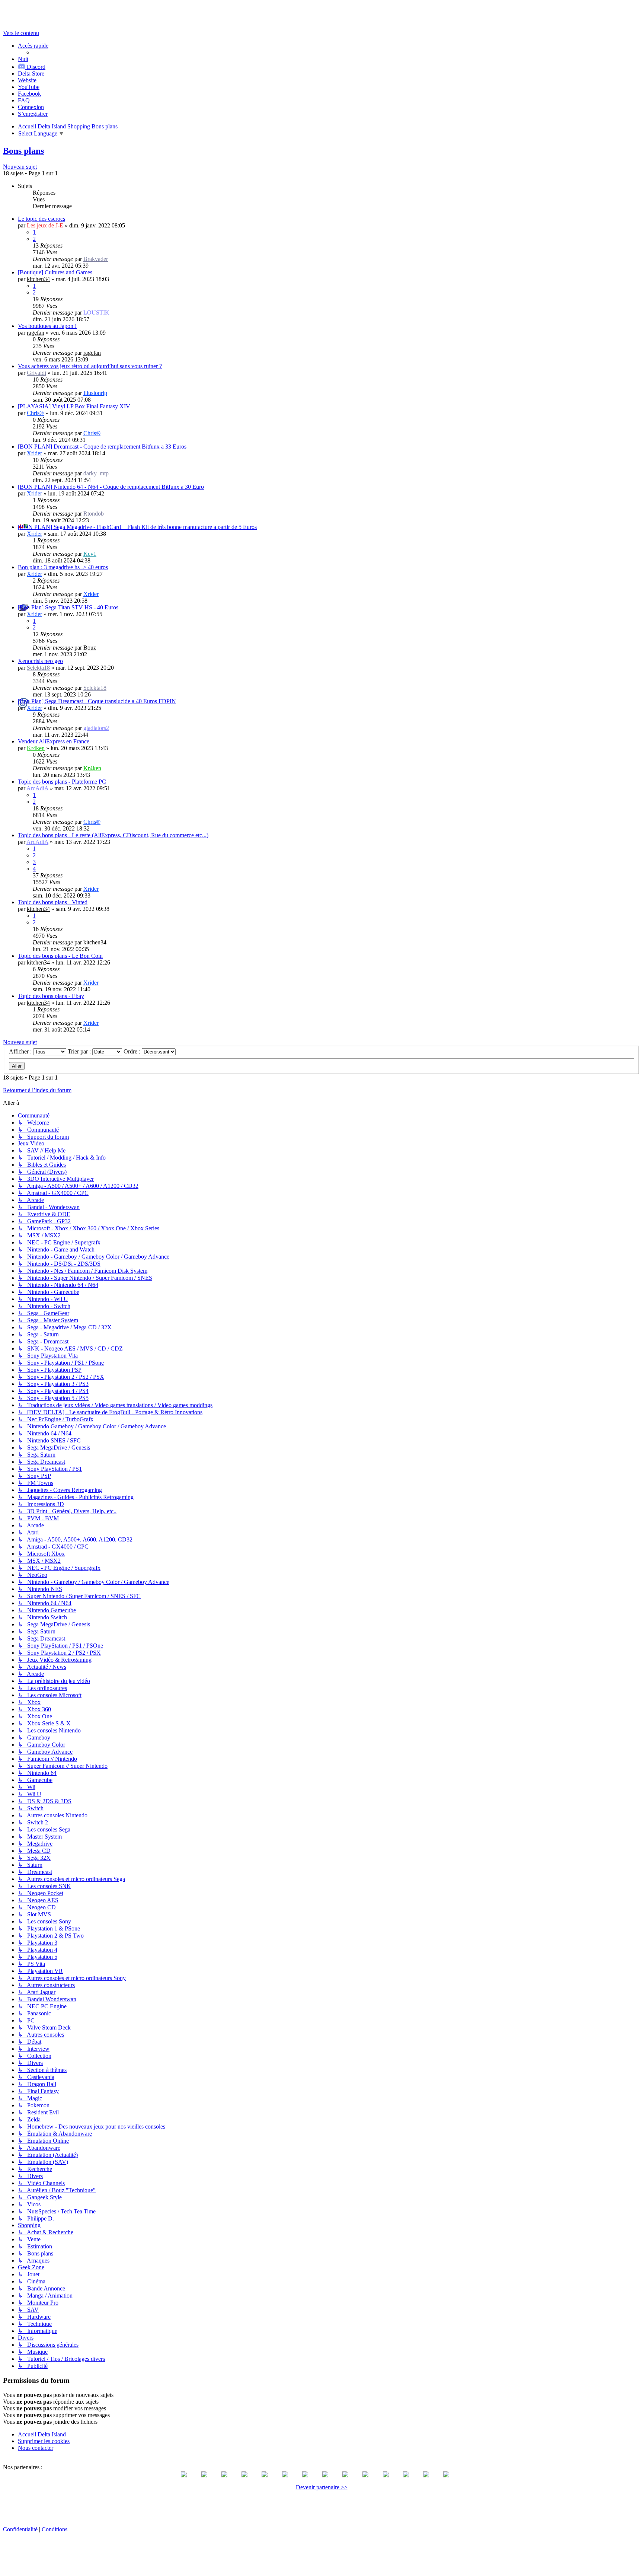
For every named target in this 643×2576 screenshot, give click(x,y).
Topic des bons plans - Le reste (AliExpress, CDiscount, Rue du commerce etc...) (113, 835)
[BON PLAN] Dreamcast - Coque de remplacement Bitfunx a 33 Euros (102, 447)
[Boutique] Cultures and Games (55, 272)
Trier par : (80, 1051)
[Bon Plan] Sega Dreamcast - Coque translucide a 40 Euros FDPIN (97, 701)
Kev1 (90, 554)
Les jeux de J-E (45, 225)
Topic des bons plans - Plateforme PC (62, 782)
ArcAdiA (37, 788)
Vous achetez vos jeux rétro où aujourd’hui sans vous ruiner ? (90, 366)
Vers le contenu (21, 33)
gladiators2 (96, 728)
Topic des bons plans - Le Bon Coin (60, 956)
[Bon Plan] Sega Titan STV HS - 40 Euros (68, 607)
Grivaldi (36, 373)
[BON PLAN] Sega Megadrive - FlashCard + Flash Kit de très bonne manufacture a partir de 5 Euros (137, 527)
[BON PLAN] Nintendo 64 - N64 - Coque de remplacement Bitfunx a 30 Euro (111, 487)
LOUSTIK (96, 313)
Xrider (34, 453)
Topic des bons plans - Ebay (51, 996)
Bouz (90, 648)
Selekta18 (38, 668)
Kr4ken (36, 748)
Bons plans (23, 151)
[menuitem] (31, 74)
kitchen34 (38, 279)
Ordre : (133, 1051)
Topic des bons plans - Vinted (53, 902)
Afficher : (21, 1051)
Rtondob (94, 514)
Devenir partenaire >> (322, 2487)
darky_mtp (96, 473)
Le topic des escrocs (41, 219)
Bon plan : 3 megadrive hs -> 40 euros (63, 567)
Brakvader (96, 259)
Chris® (35, 413)
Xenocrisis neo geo (40, 661)
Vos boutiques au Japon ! (47, 326)
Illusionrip (95, 393)
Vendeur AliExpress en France (54, 741)
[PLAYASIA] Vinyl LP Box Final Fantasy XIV (74, 406)
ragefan (36, 333)
